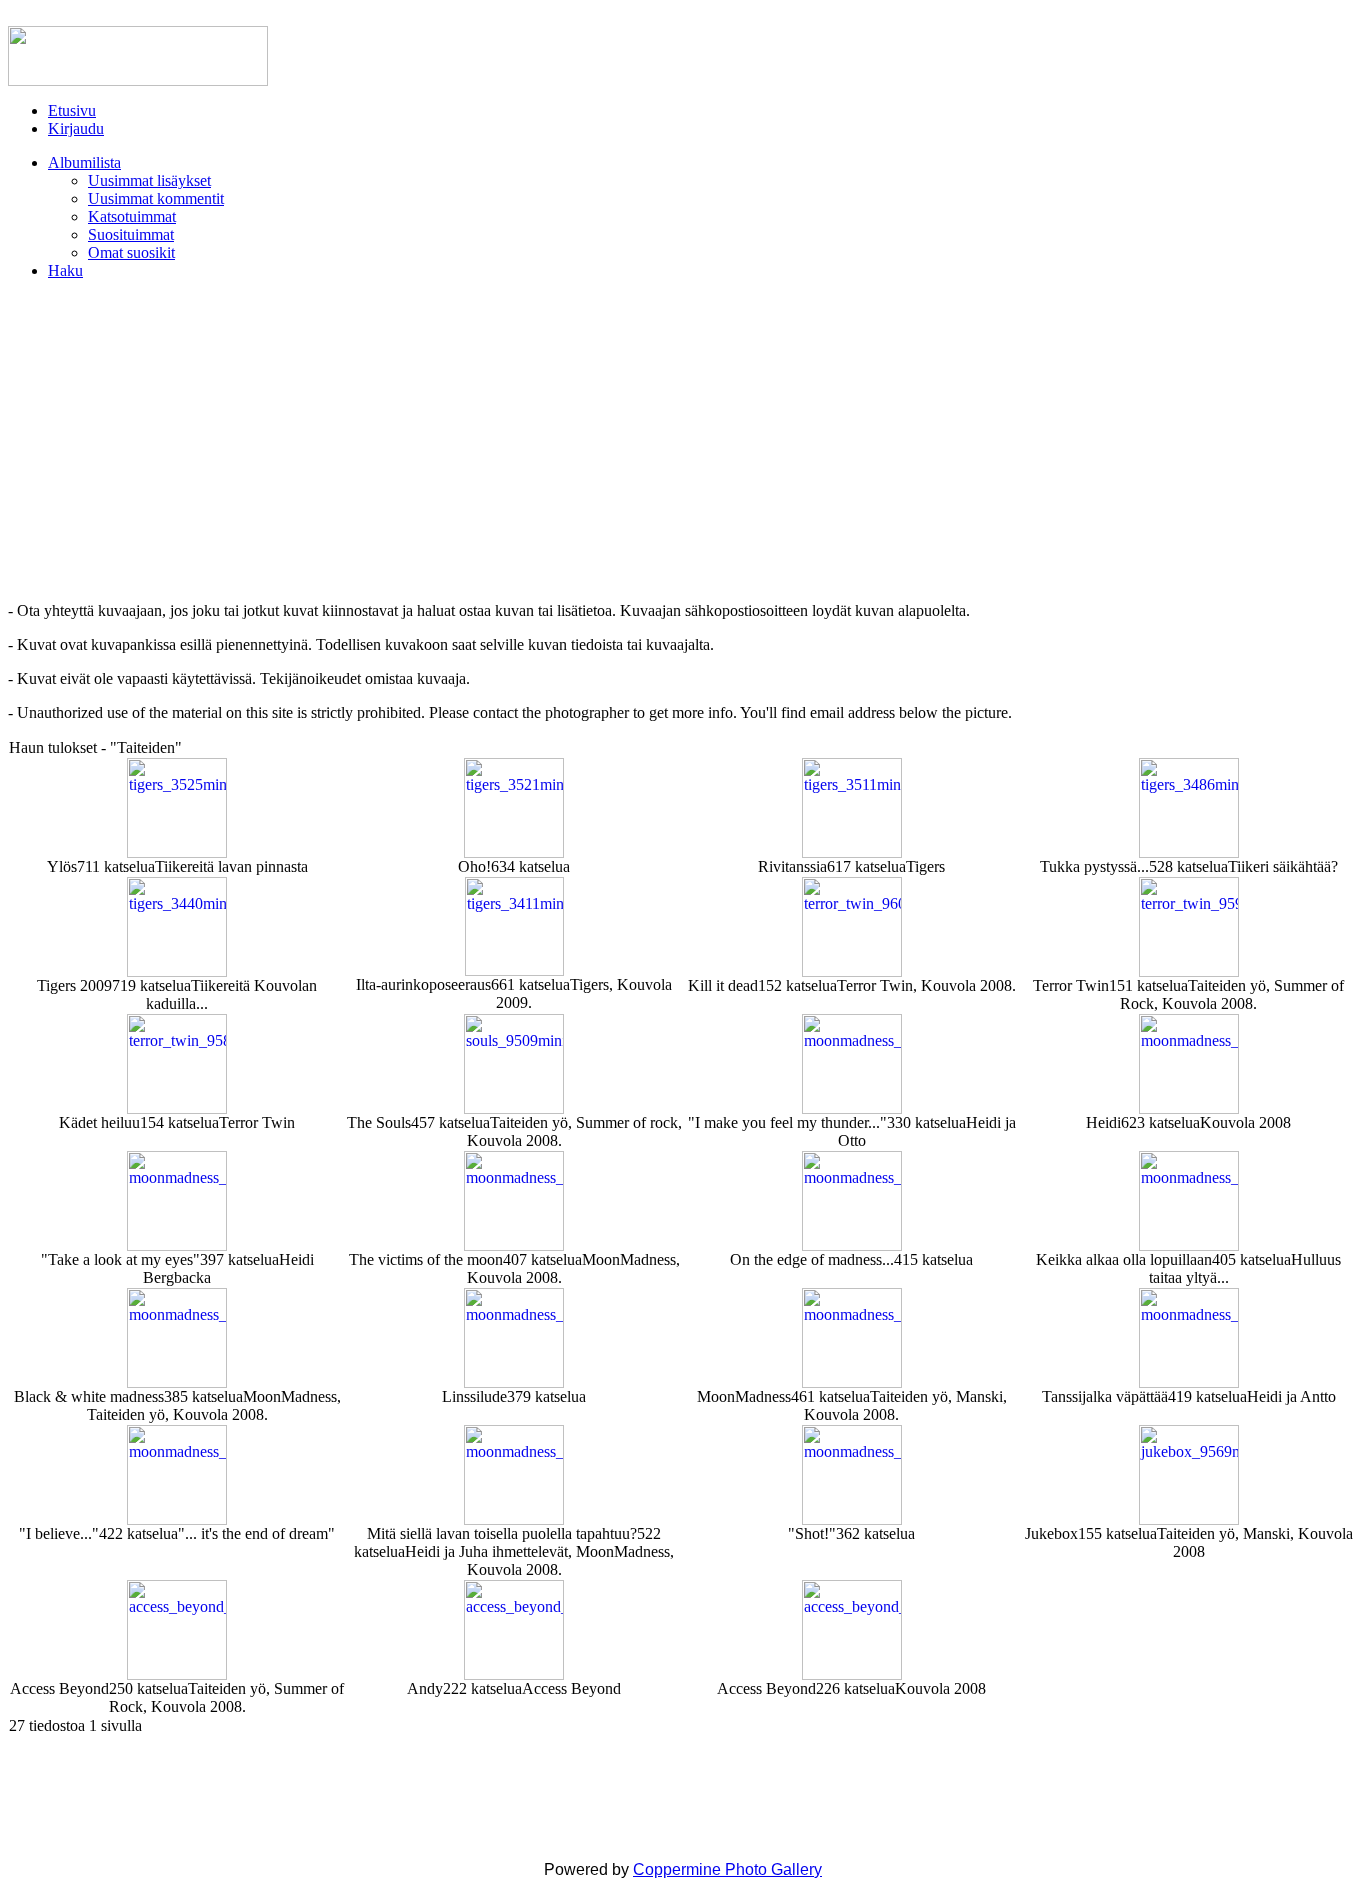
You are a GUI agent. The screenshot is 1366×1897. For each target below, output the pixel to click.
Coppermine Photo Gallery (727, 1869)
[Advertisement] (683, 441)
